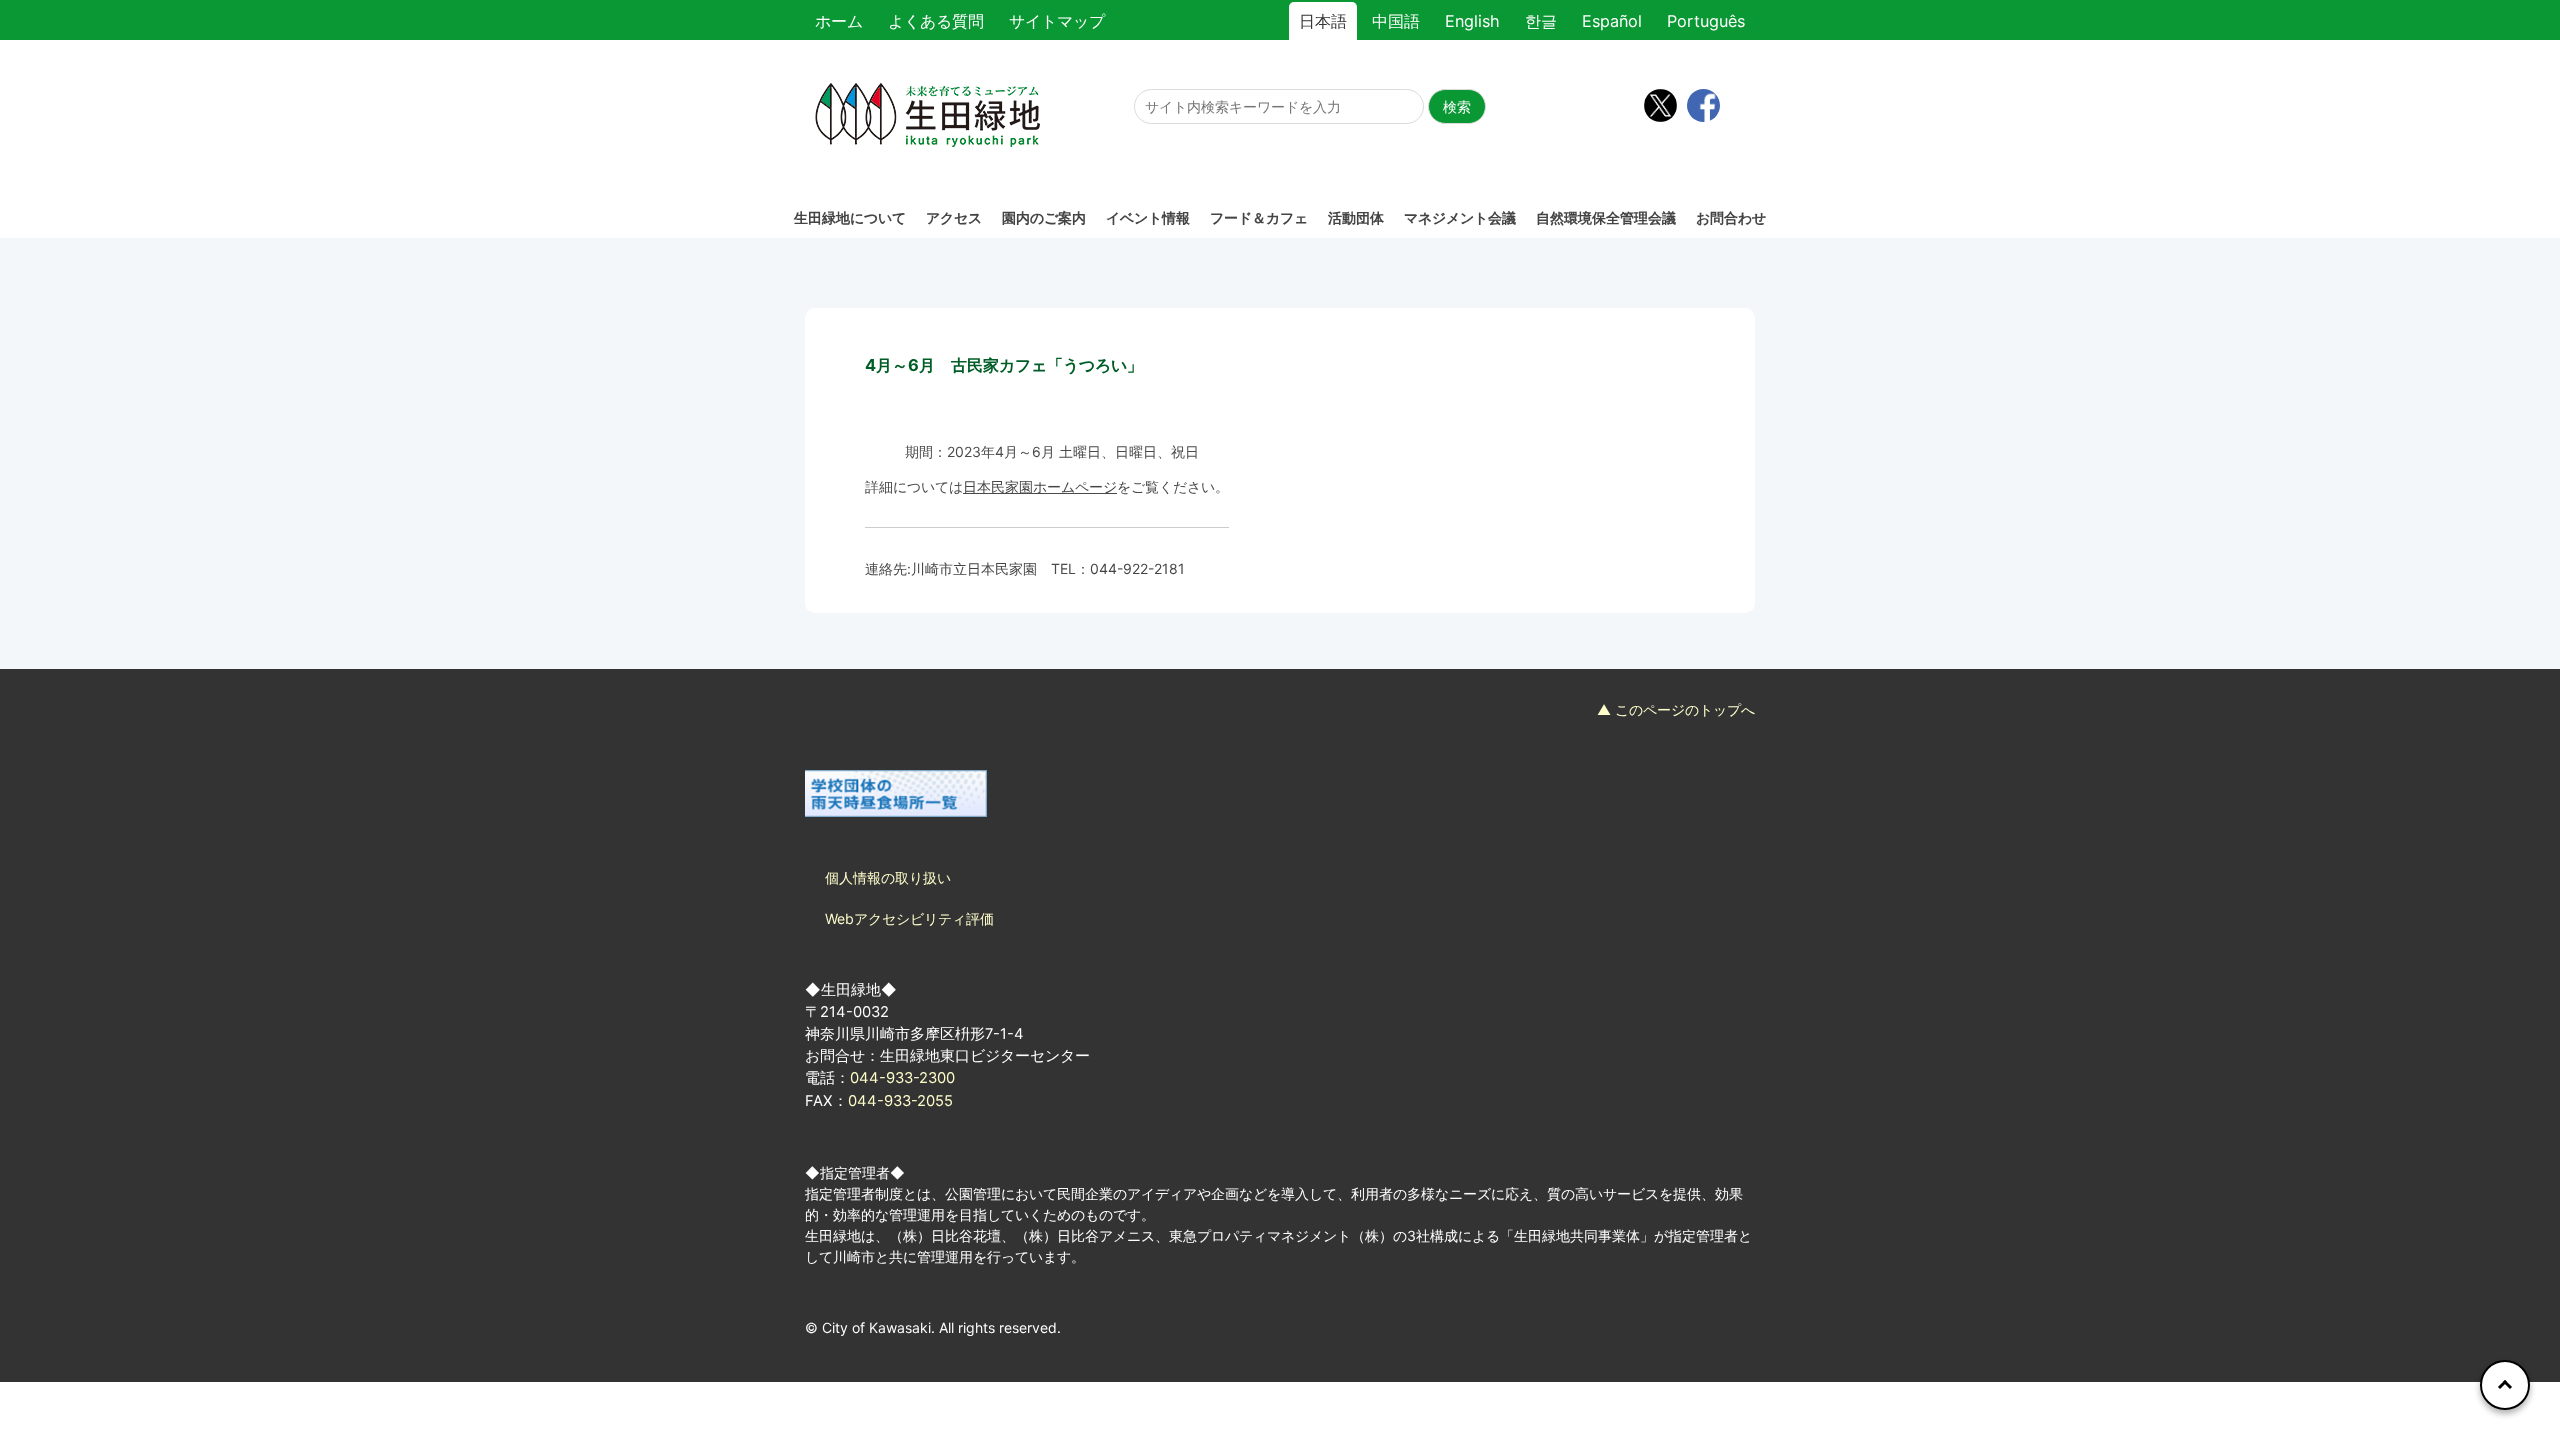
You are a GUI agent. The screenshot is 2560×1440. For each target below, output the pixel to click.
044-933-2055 (900, 1101)
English (1472, 21)
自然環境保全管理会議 (1606, 217)
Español (1612, 21)
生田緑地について (850, 217)
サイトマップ (1057, 21)
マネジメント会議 (1460, 217)
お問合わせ (1731, 217)
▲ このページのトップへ (1676, 709)
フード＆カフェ (1259, 217)
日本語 (1323, 21)
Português (1706, 21)
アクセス (954, 217)
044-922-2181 (1137, 568)
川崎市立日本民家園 (974, 568)
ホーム (839, 21)
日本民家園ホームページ (1040, 486)
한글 (1541, 21)
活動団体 (1356, 217)
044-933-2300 (902, 1078)
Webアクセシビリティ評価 (909, 918)
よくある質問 (936, 21)
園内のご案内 (1044, 217)
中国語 (1396, 21)
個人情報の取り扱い (888, 877)
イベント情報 (1148, 217)
